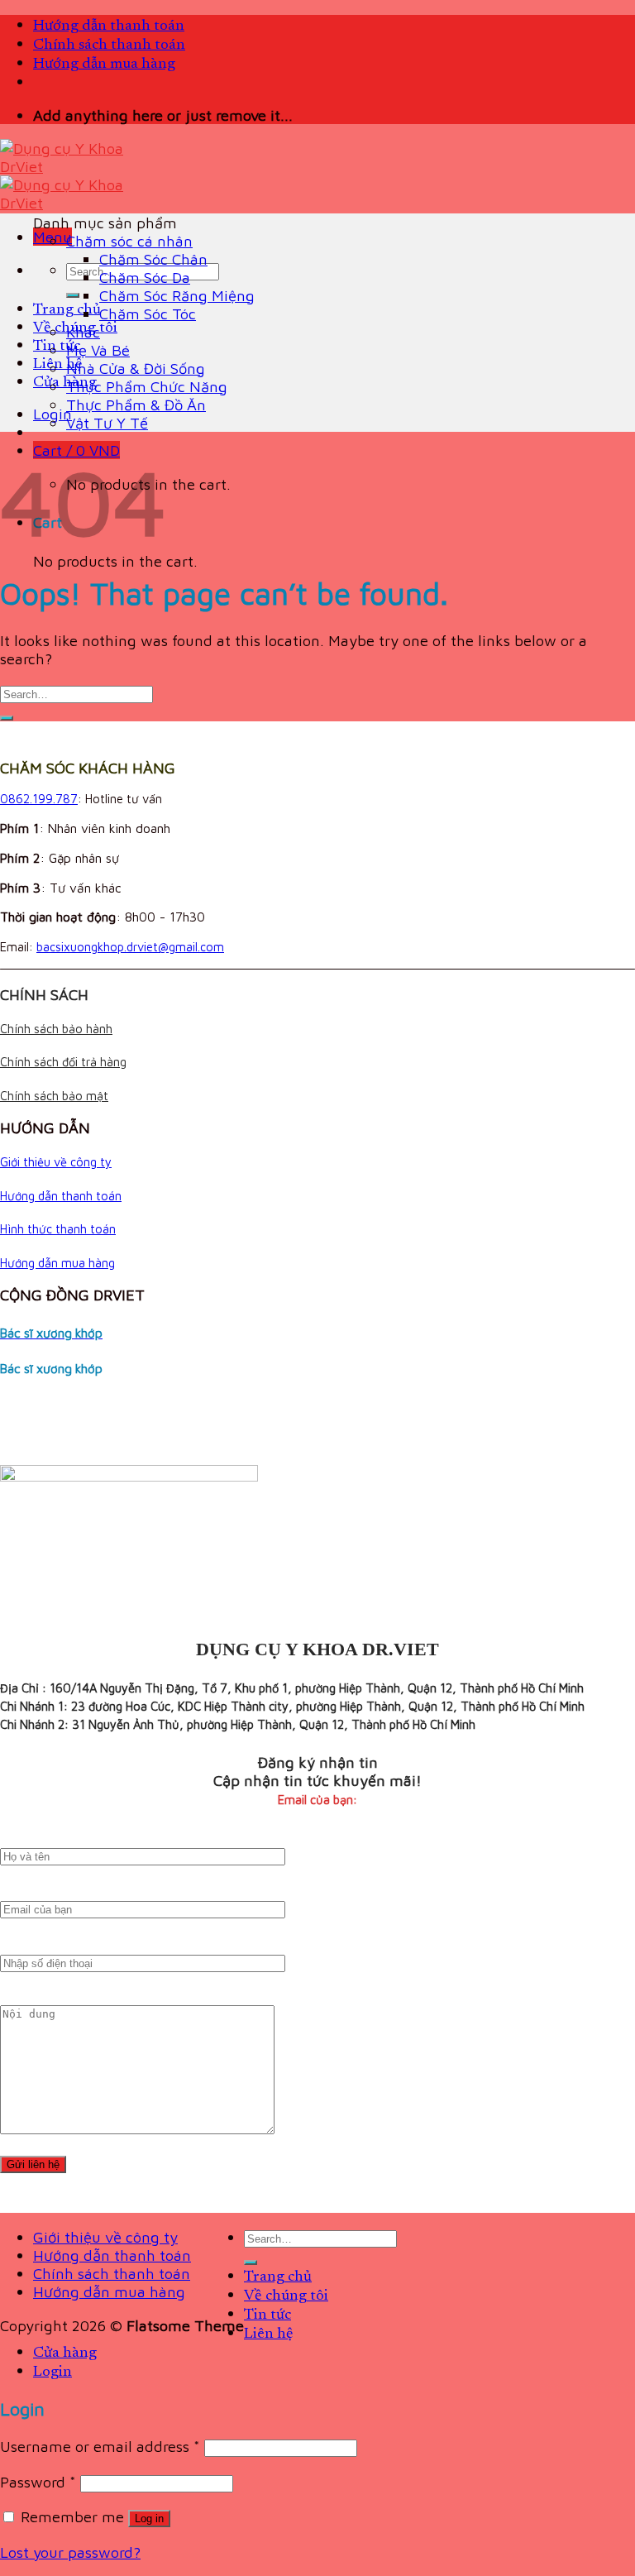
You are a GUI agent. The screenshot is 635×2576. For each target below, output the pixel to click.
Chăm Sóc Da (145, 277)
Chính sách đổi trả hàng (63, 1062)
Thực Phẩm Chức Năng (147, 386)
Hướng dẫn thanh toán (109, 26)
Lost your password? (70, 2552)
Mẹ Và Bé (98, 350)
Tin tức (57, 346)
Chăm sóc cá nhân (129, 241)
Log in (149, 2519)
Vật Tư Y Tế (107, 423)
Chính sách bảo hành (56, 1029)
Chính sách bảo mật (54, 1096)
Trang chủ (67, 310)
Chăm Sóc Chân (153, 259)
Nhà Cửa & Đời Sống (136, 368)
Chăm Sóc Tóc (148, 314)
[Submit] (73, 295)
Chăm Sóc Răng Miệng (177, 295)
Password (38, 2482)
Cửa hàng (65, 383)
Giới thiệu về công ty (56, 1162)
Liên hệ (57, 364)
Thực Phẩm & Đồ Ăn (136, 405)
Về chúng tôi (286, 2296)
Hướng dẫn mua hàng (104, 64)
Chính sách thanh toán (109, 45)
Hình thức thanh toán (58, 1229)
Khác (83, 332)
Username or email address (100, 2446)
